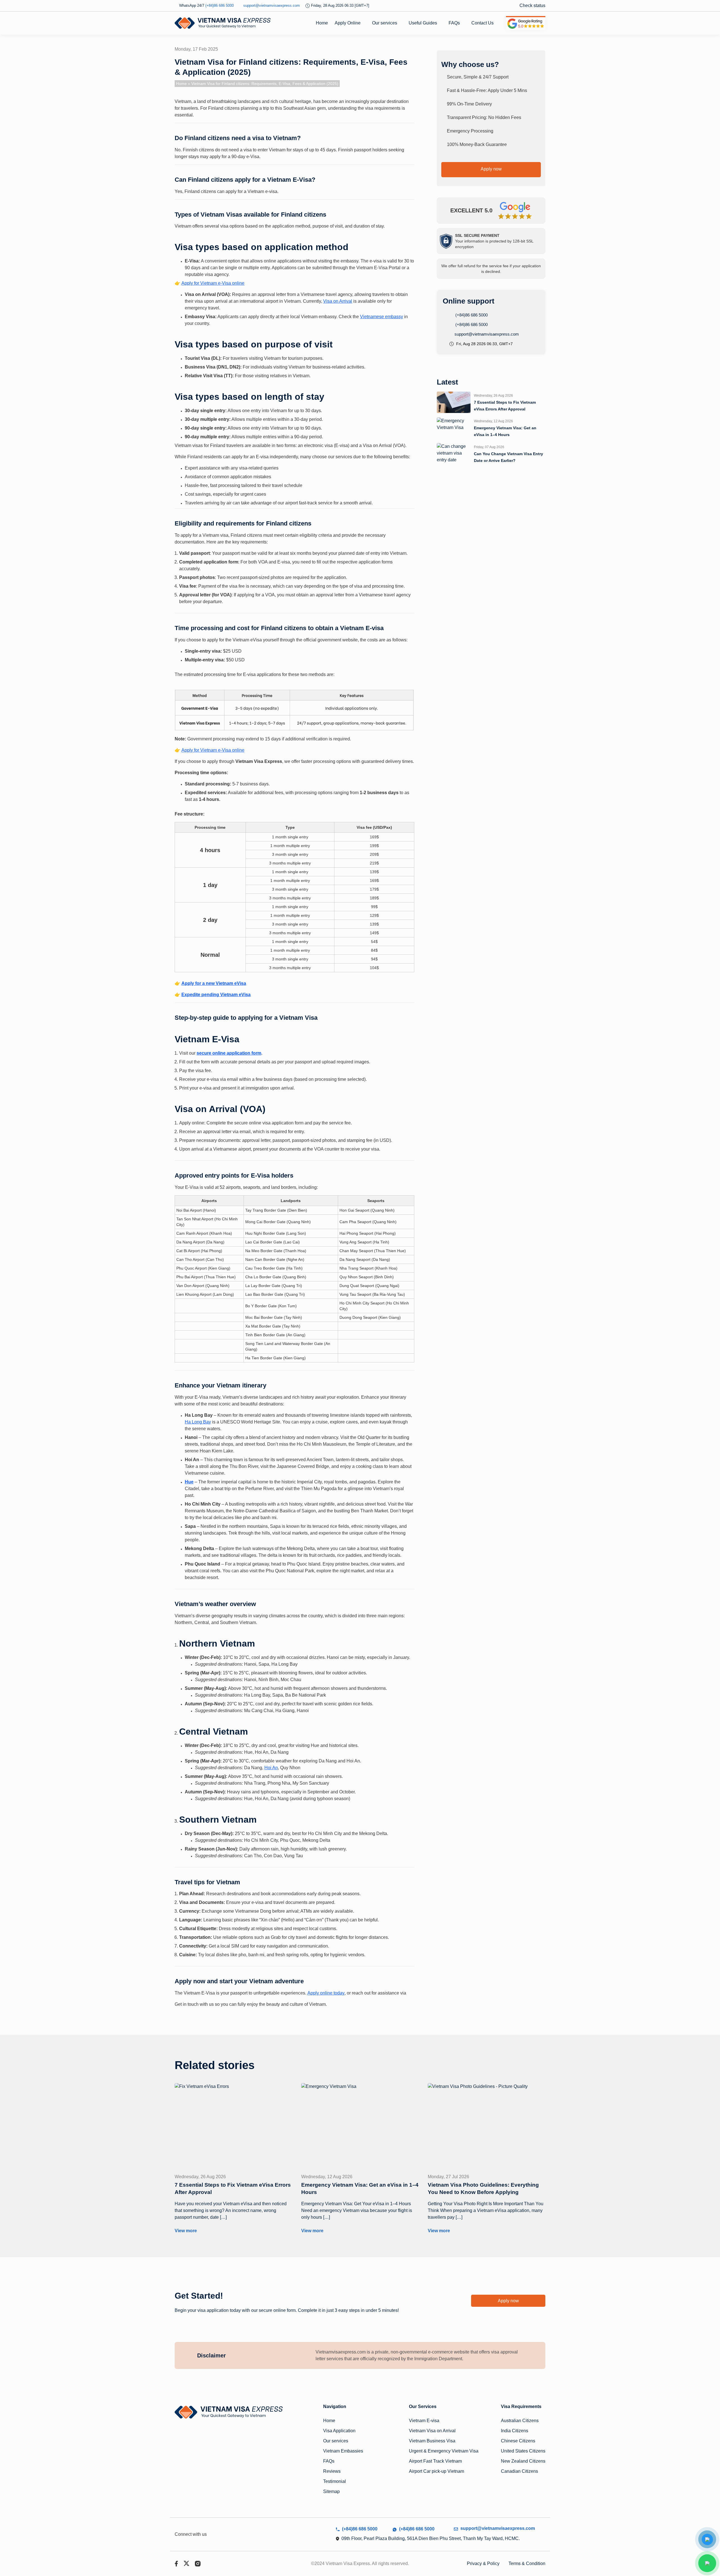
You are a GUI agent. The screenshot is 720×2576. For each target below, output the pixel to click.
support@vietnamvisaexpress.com (486, 334)
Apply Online (348, 23)
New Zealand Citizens (523, 2461)
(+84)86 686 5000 (471, 315)
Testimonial (335, 2481)
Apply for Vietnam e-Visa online (213, 283)
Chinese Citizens (518, 2441)
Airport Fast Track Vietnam (435, 2461)
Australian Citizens (520, 2421)
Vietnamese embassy (382, 317)
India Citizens (515, 2431)
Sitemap (331, 2491)
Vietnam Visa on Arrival (432, 2431)
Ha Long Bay (198, 1422)
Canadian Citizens (519, 2471)
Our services (385, 23)
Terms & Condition (527, 2563)
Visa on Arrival (338, 301)
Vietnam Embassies (343, 2451)
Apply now (491, 169)
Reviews (332, 2471)
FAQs (454, 23)
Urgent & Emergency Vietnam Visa (444, 2451)
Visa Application (339, 2431)
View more (186, 2231)
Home (322, 23)
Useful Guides (423, 23)
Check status (532, 5)
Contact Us (482, 23)
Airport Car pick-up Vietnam (436, 2471)
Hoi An (271, 1768)
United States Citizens (523, 2451)
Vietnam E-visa (424, 2421)
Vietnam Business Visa (432, 2441)
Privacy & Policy (483, 2563)
